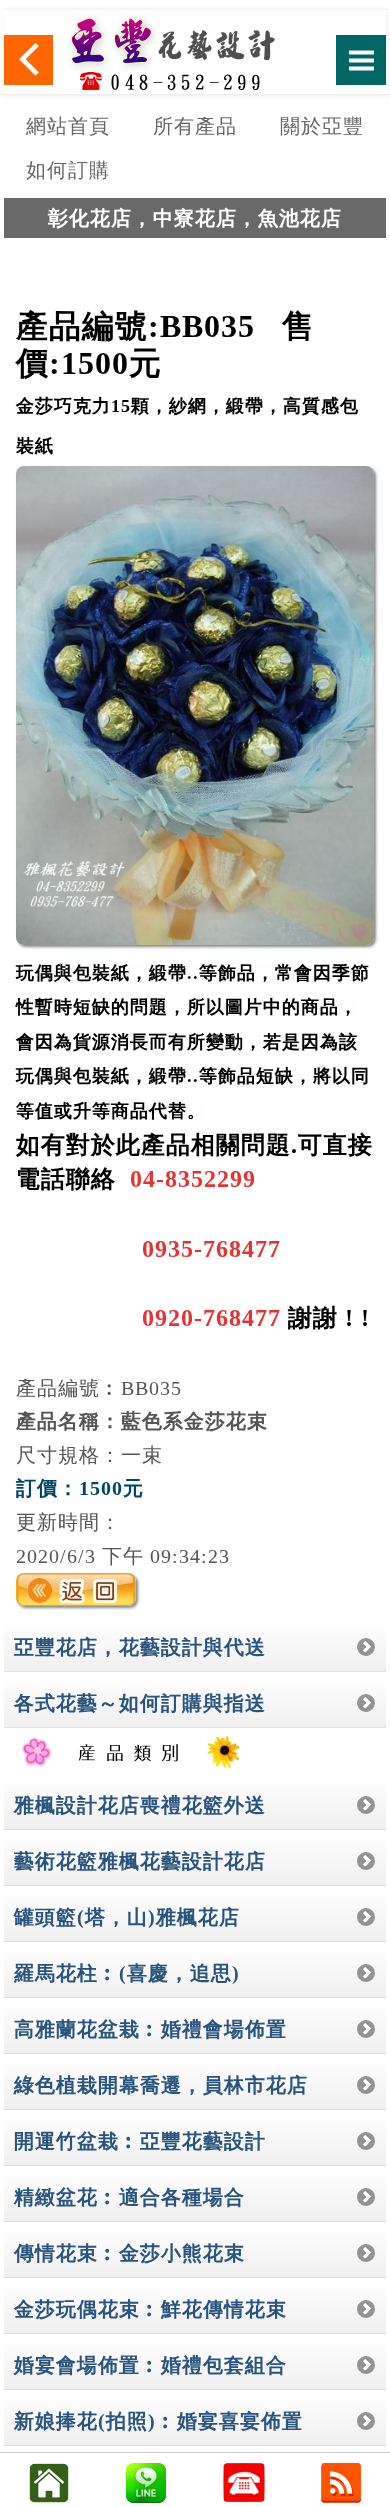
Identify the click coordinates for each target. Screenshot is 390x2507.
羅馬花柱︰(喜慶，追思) (127, 1973)
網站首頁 (68, 126)
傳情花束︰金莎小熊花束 (129, 2253)
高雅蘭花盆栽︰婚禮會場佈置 (150, 2029)
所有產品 (195, 126)
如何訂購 (68, 170)
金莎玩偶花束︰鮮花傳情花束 (150, 2309)
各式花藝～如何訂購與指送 (140, 1703)
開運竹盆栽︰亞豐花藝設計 (140, 2141)
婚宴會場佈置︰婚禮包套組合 (150, 2365)
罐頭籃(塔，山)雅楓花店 (127, 1917)
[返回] (29, 60)
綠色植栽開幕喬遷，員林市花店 (161, 2085)
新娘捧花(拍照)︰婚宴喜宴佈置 (158, 2421)
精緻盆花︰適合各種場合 (129, 2197)
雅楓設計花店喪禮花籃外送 (140, 1805)
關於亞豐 (322, 126)
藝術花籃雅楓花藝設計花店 (140, 1861)
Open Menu (361, 60)
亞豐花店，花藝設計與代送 (140, 1647)
